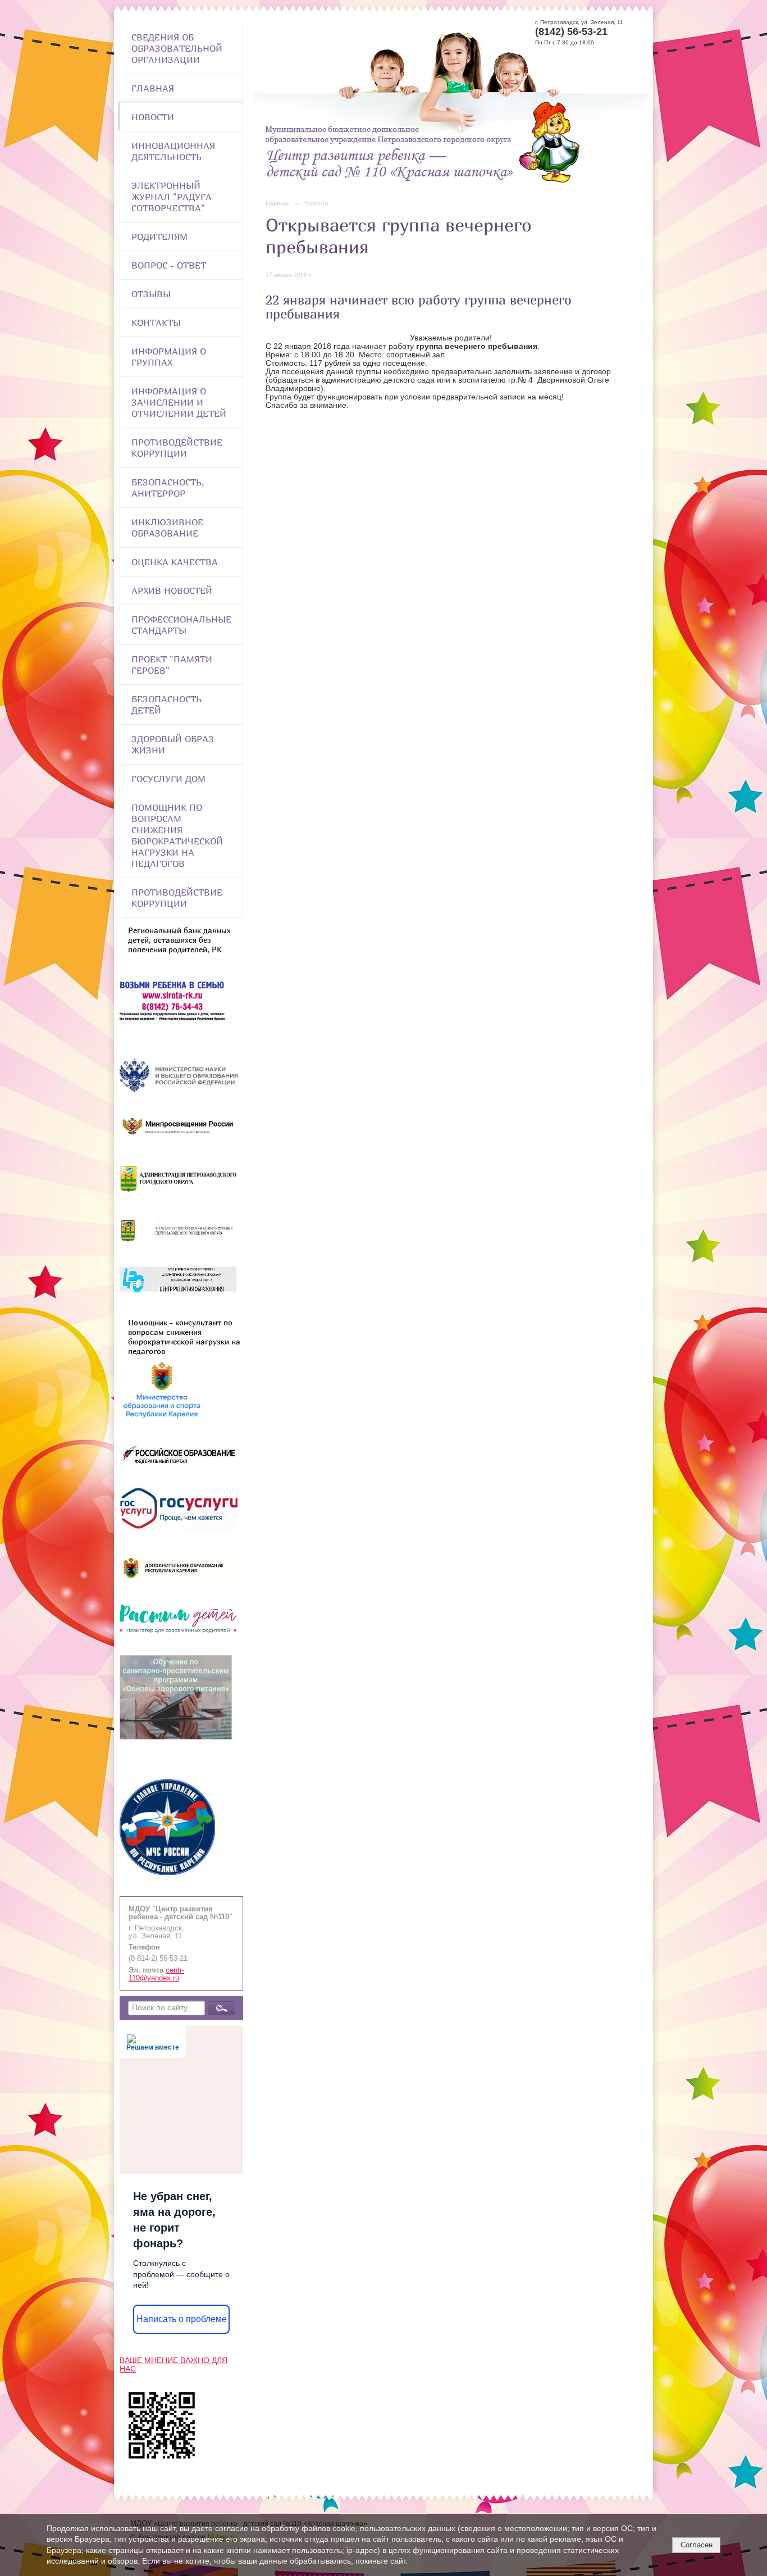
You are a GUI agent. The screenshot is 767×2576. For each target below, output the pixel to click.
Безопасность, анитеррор (168, 488)
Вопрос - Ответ (169, 265)
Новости (153, 117)
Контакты (156, 322)
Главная (153, 88)
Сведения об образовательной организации (177, 48)
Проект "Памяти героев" (172, 665)
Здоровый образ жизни (173, 744)
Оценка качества (175, 562)
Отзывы (151, 294)
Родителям (159, 237)
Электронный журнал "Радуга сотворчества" (172, 197)
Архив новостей (172, 590)
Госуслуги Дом (168, 779)
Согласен (697, 2545)
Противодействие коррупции (177, 448)
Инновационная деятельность (173, 151)
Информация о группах (169, 357)
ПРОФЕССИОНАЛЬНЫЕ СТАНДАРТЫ (181, 625)
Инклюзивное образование (167, 528)
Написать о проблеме (182, 2319)
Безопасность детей (166, 705)
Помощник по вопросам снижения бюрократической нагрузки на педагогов (177, 835)
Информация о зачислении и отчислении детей (179, 402)
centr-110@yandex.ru (156, 1974)
